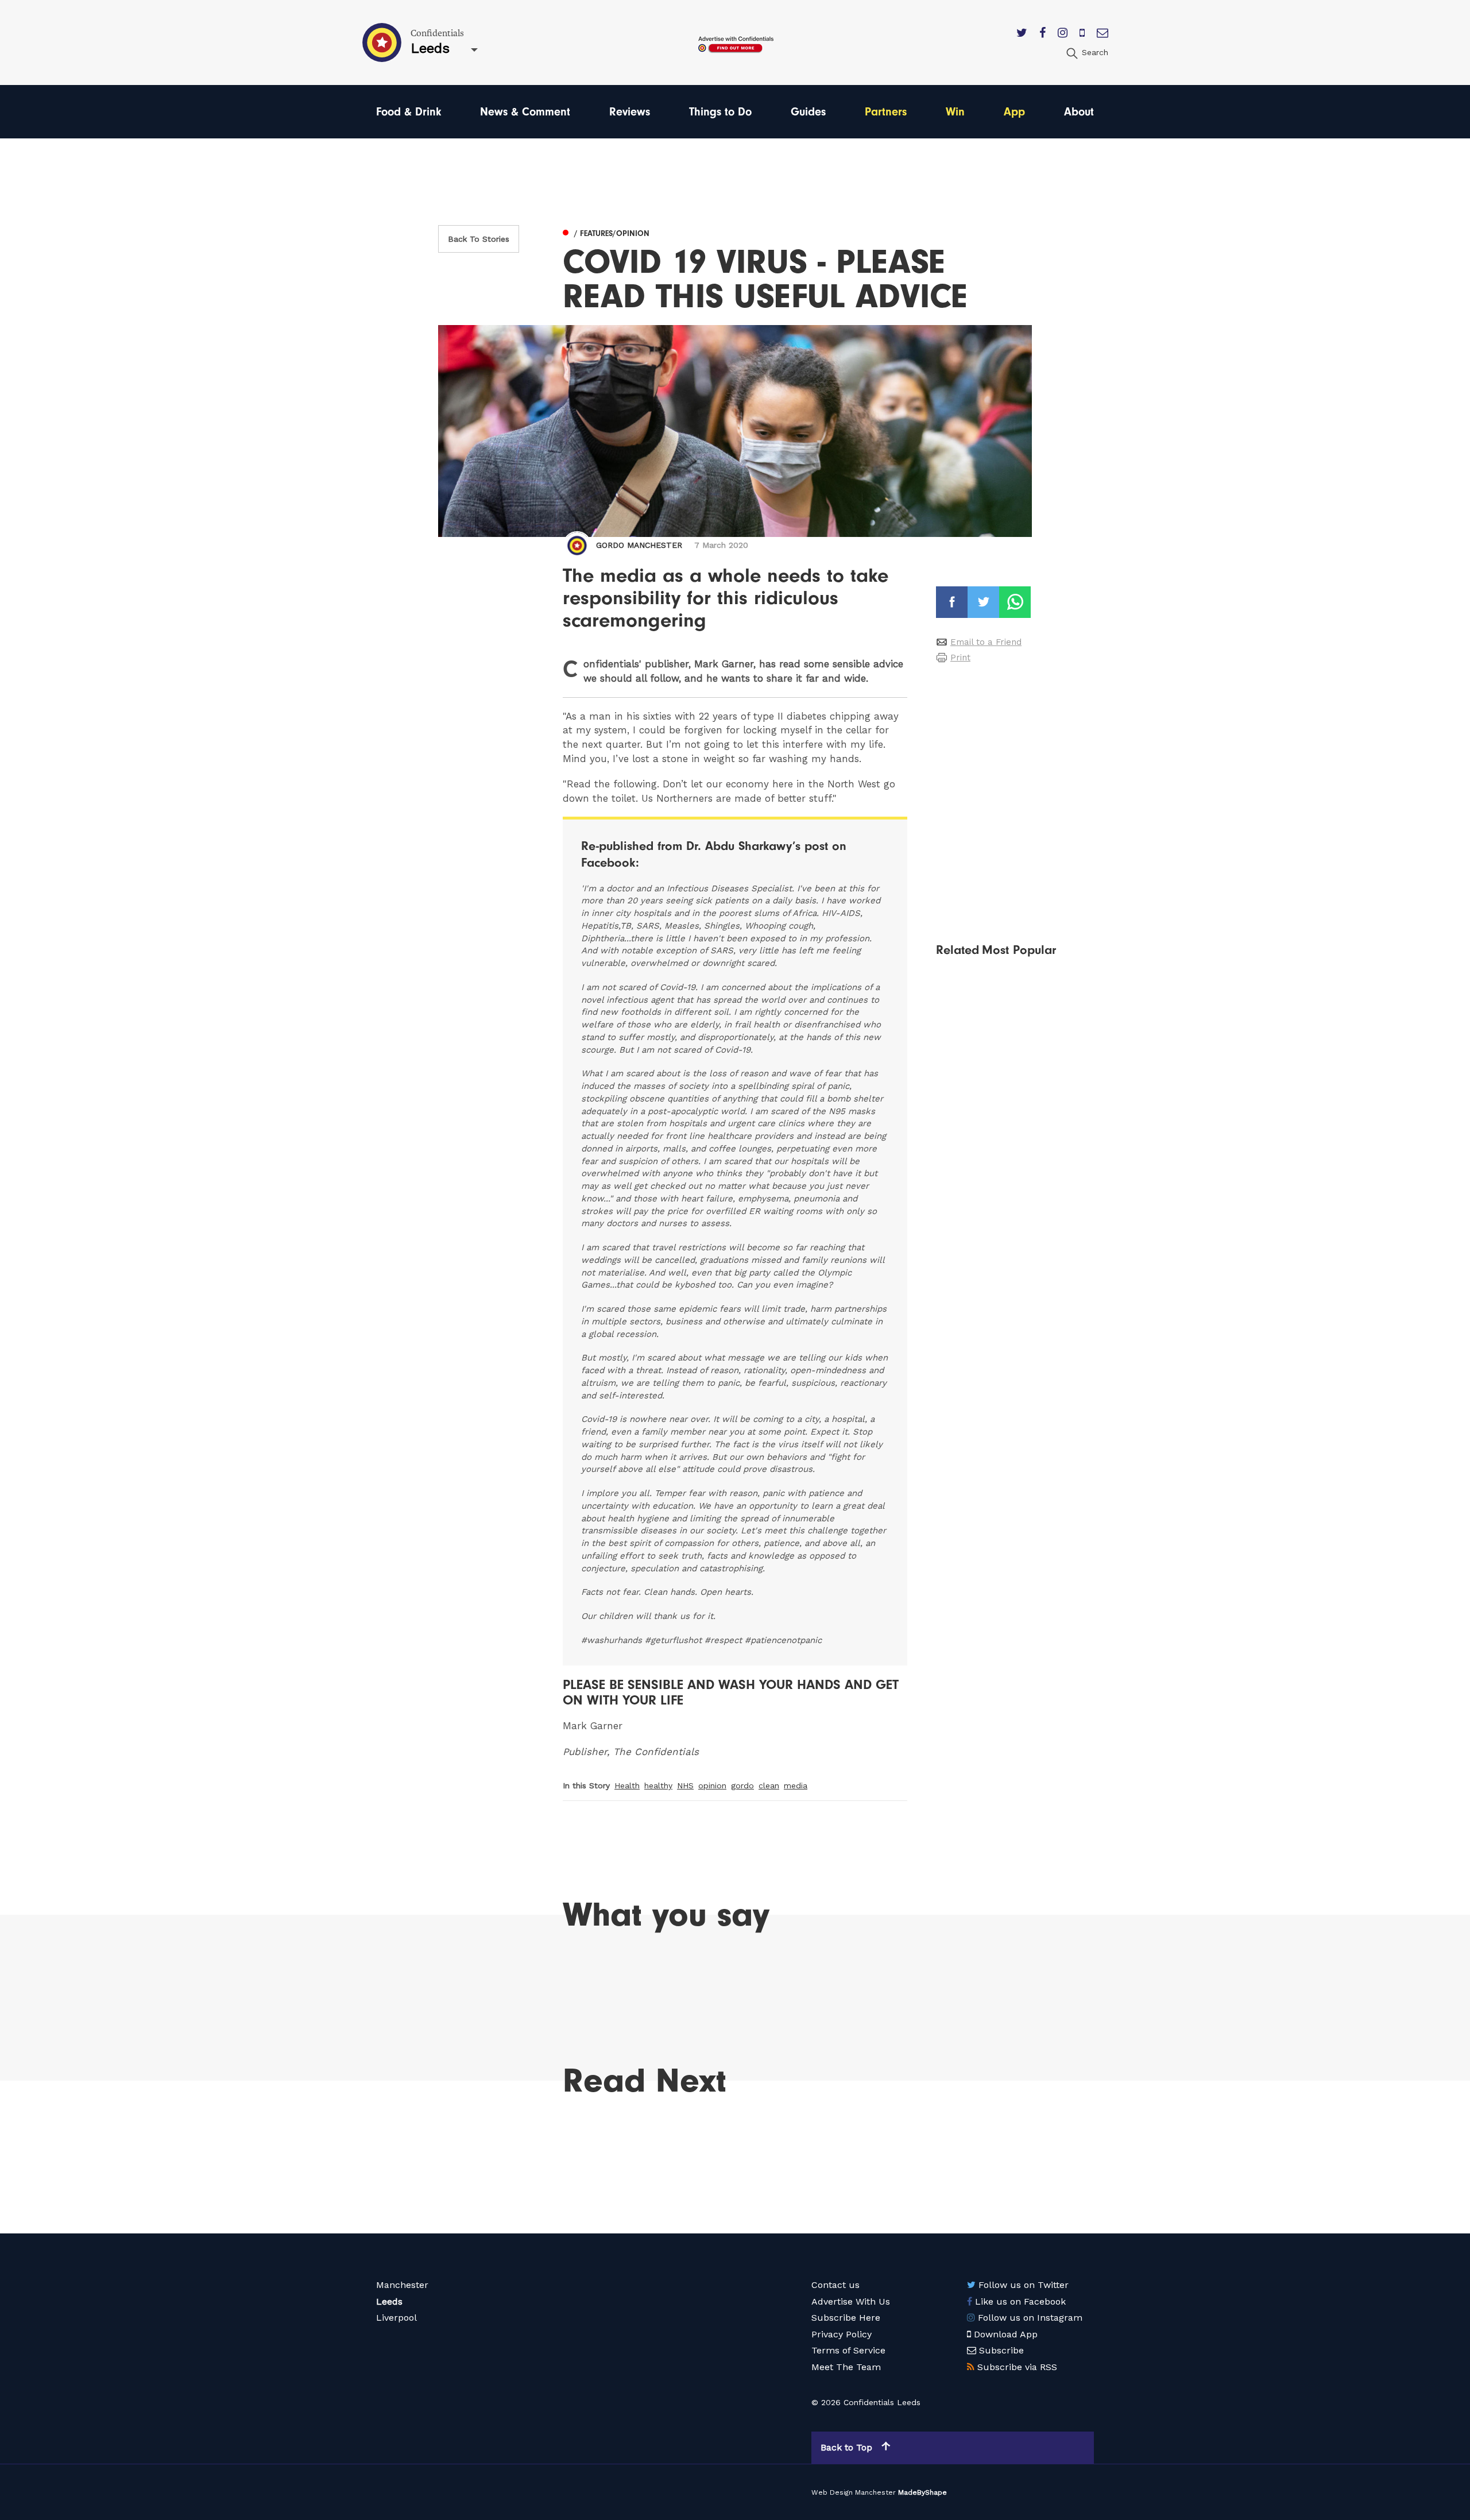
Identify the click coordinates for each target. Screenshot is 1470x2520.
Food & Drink (409, 112)
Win (955, 112)
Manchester (402, 2285)
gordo (742, 1785)
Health (627, 1785)
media (796, 1785)
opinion (712, 1785)
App (1014, 112)
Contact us (835, 2285)
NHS (685, 1785)
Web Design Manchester (854, 2492)
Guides (808, 112)
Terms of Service (848, 2350)
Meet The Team (846, 2367)
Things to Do (720, 112)
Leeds (389, 2301)
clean (769, 1785)
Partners (886, 112)
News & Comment (525, 112)
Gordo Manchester (639, 545)
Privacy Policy (842, 2334)
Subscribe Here (846, 2318)
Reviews (630, 112)
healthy (658, 1785)
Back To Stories (479, 239)
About (1079, 112)
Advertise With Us (851, 2301)
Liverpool (396, 2318)
